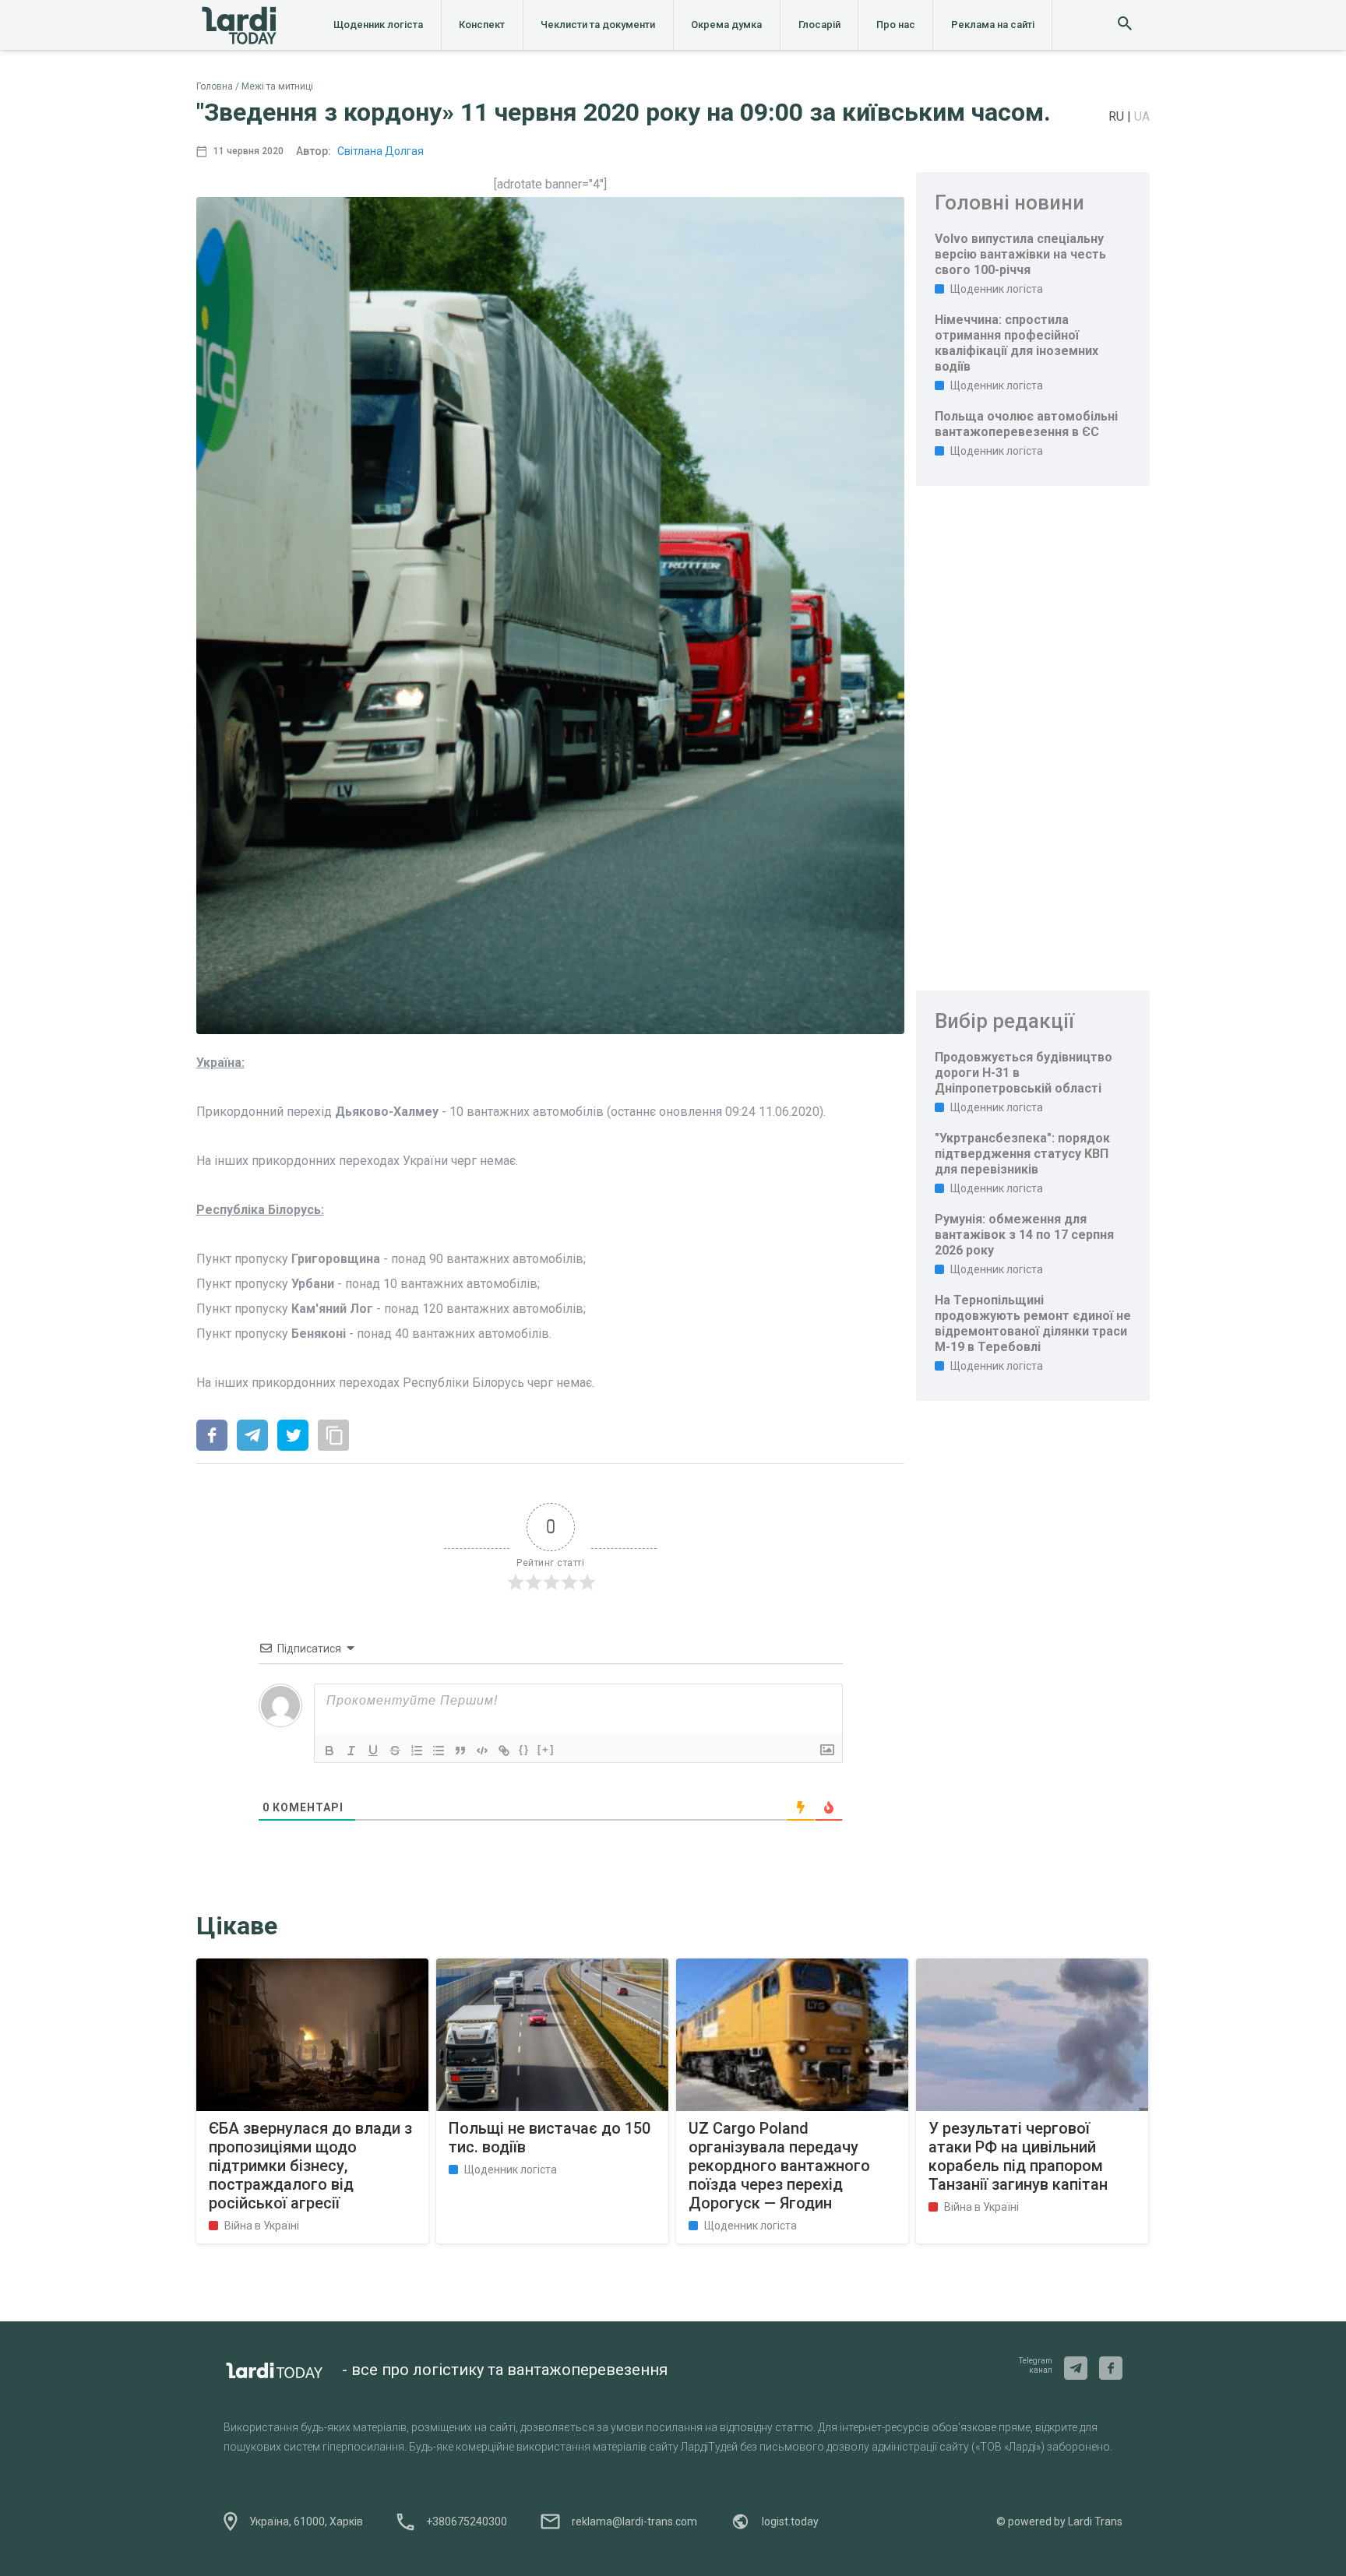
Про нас (896, 25)
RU (1118, 116)
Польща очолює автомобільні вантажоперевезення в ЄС (1026, 424)
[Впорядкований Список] (417, 1751)
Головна (215, 86)
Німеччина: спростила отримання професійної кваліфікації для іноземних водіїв (1017, 343)
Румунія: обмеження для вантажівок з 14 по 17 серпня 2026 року (1024, 1235)
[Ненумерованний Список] (439, 1751)
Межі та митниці (277, 86)
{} (524, 1749)
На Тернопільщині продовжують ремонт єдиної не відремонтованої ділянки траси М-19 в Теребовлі (1033, 1323)
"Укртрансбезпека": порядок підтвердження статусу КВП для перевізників (1022, 1154)
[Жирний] (329, 1751)
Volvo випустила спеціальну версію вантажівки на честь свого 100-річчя (1020, 254)
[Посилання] (504, 1751)
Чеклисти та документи (598, 25)
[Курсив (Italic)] (351, 1751)
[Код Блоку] (482, 1751)
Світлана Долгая (381, 151)
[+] (546, 1749)
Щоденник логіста (378, 25)
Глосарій (819, 25)
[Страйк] (395, 1751)
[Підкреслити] (373, 1751)
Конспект (482, 25)
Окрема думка (726, 25)
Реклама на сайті (993, 25)
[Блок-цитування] (460, 1751)
